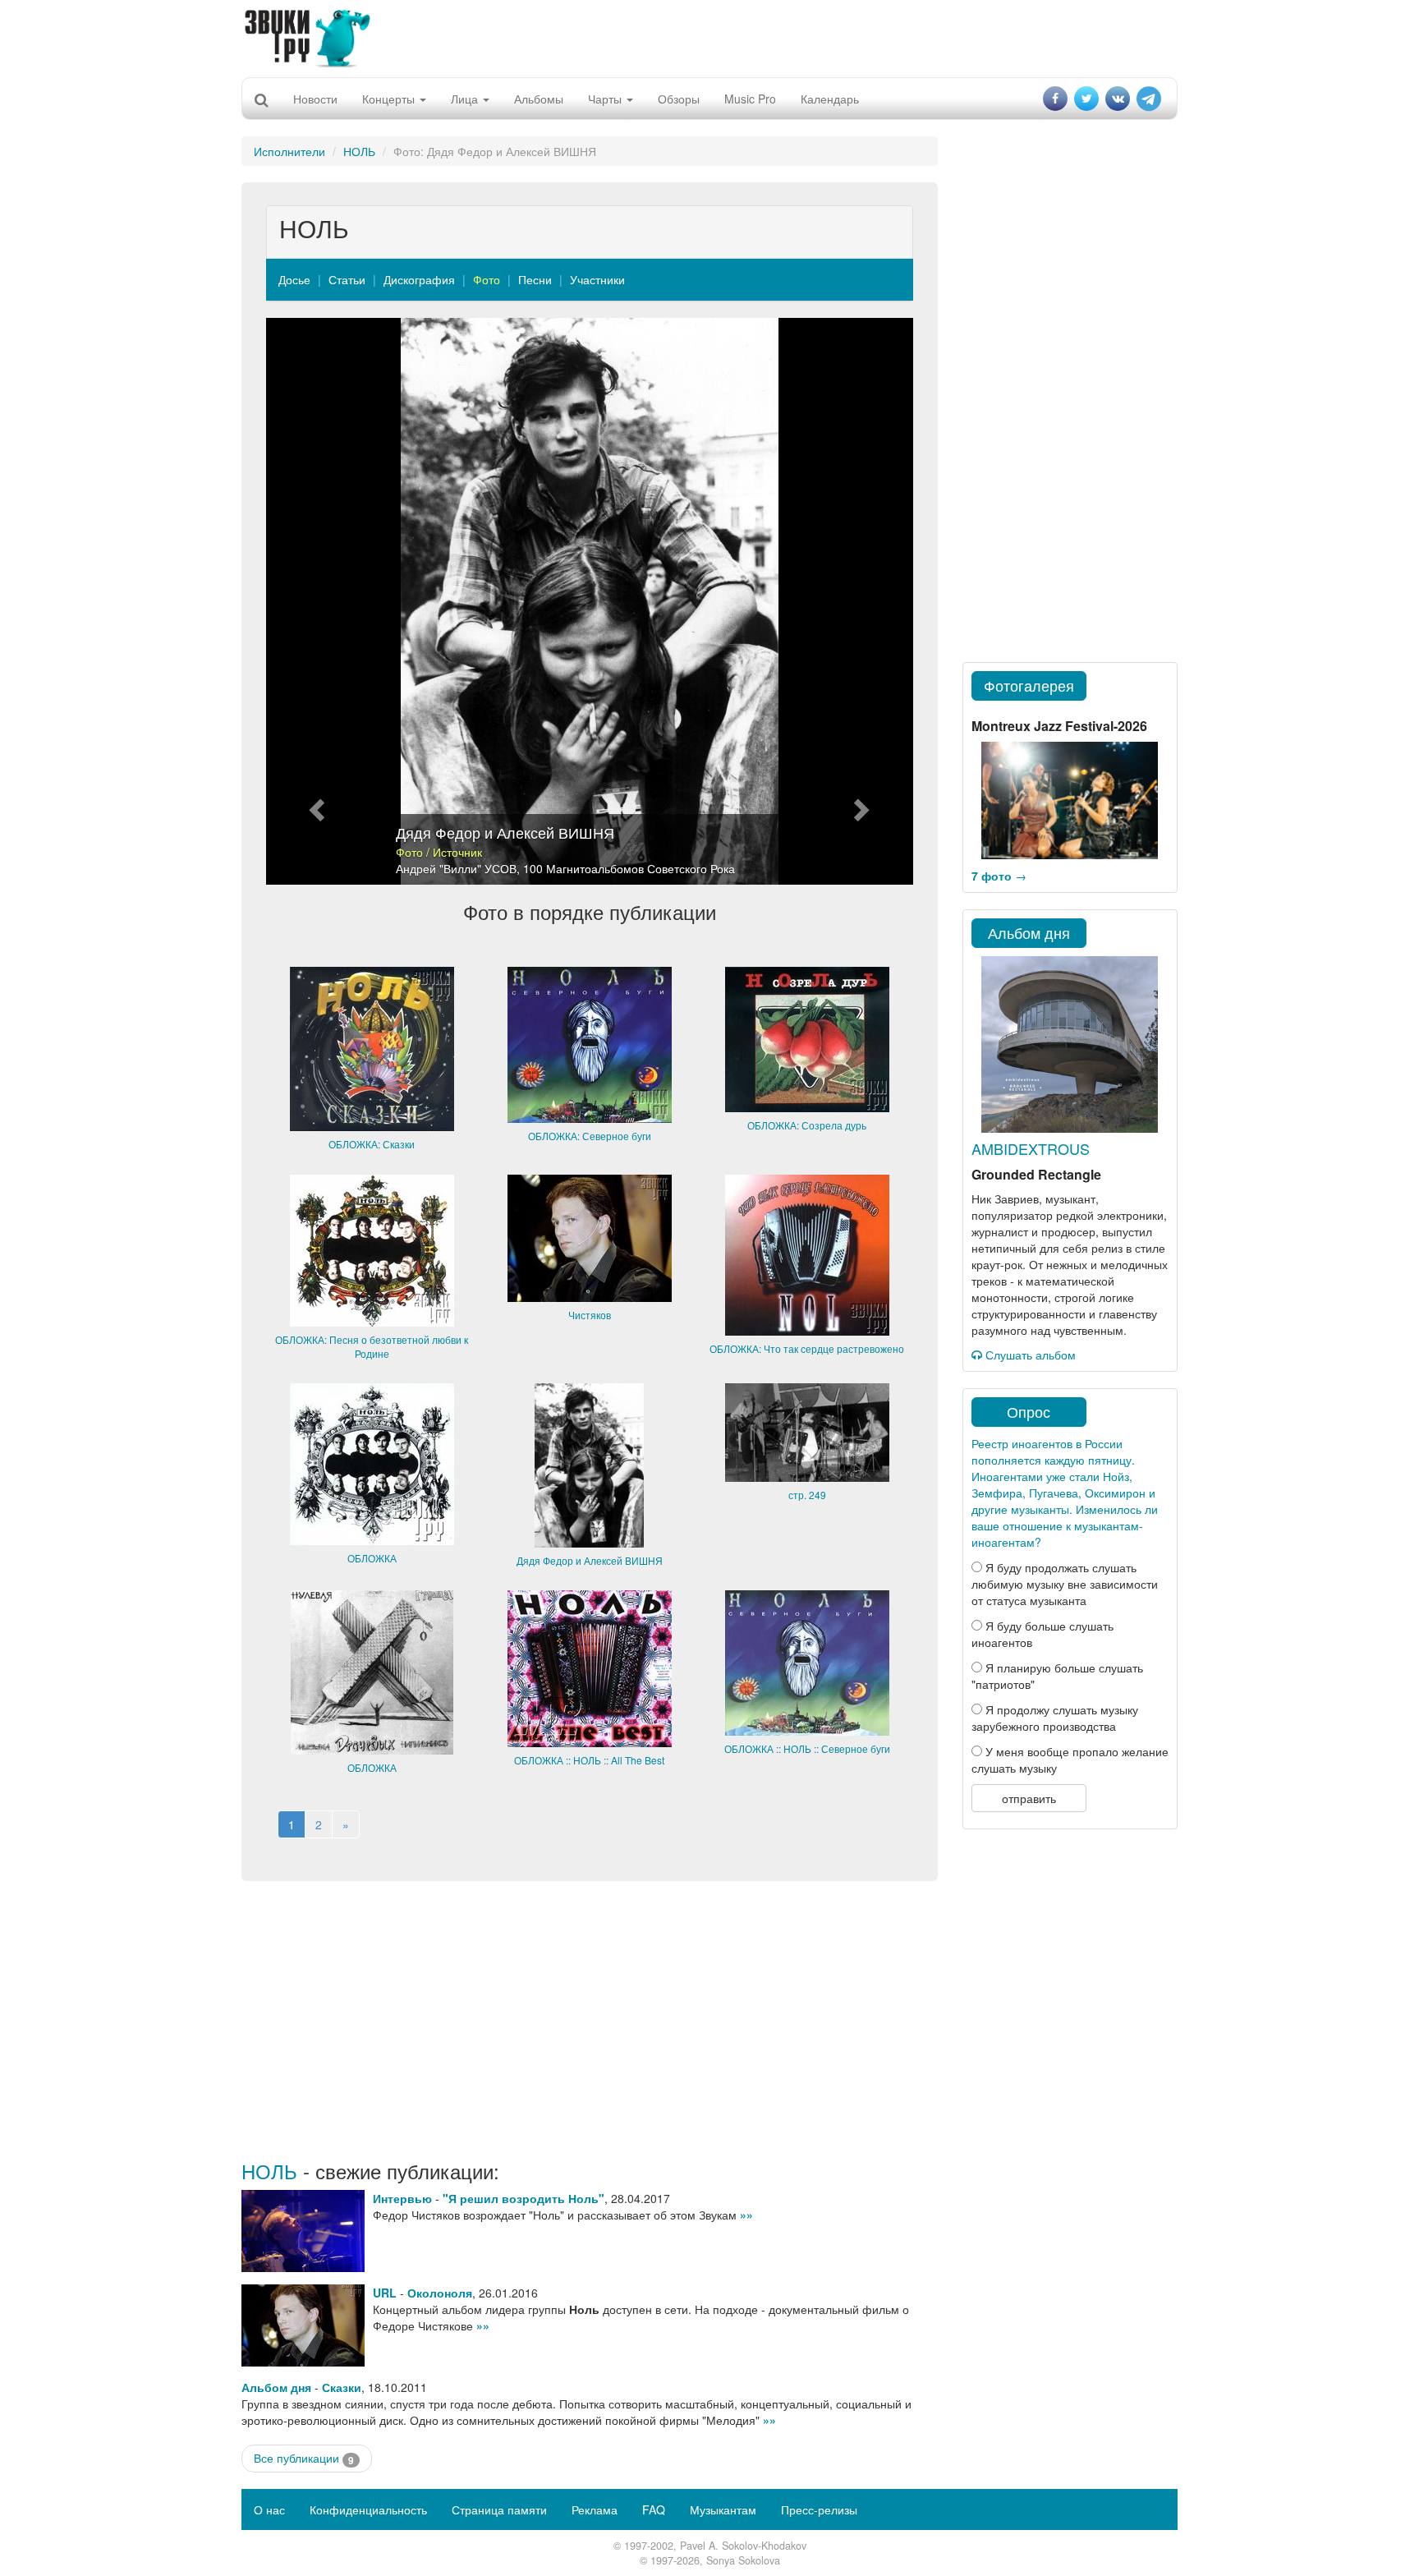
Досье (294, 279)
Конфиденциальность (368, 2509)
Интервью (402, 2198)
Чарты (606, 99)
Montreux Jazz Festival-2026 (1059, 726)
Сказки (342, 2387)
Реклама (595, 2509)
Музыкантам (723, 2509)
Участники (597, 279)
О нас (269, 2509)
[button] (315, 601)
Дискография (419, 279)
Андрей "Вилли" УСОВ (456, 868)
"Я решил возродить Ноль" (524, 2198)
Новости (315, 99)
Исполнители (289, 151)
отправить (1029, 1798)
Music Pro (750, 99)
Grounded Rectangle (1036, 1174)
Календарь (830, 99)
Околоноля (440, 2293)
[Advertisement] (709, 37)
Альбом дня (276, 2387)
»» (746, 2215)
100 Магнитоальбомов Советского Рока (629, 868)
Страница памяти (499, 2509)
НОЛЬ (359, 151)
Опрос (1029, 1411)
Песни (535, 279)
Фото (487, 279)
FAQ (654, 2509)
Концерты (390, 99)
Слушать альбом (1029, 1355)
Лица (466, 99)
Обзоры (679, 99)
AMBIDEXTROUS (1031, 1148)
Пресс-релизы (819, 2509)
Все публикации (304, 2458)
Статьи (347, 279)
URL (385, 2293)
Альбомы (539, 99)
